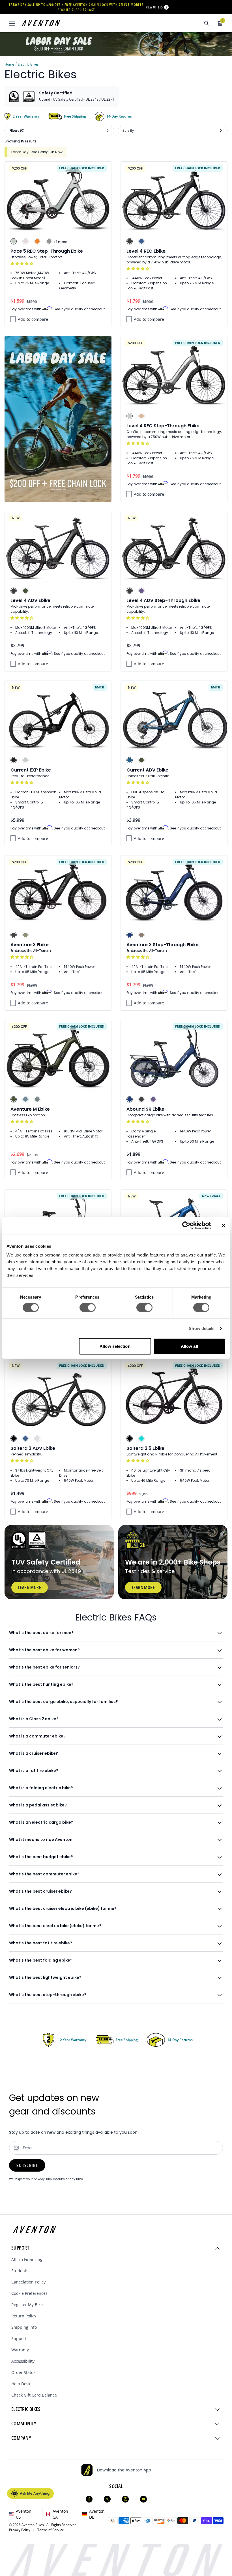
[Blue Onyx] (130, 760)
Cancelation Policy (28, 2282)
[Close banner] (224, 1225)
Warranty (20, 2350)
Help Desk (21, 2384)
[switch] (88, 1307)
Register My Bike (27, 2305)
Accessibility (23, 2361)
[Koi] (37, 241)
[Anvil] (49, 241)
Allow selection (115, 1346)
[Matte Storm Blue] (141, 241)
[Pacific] (25, 1099)
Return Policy (24, 2316)
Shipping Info (24, 2327)
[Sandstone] (141, 416)
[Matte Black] (130, 241)
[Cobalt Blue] (130, 935)
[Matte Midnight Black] (14, 1438)
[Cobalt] (130, 1099)
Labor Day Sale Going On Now (37, 152)
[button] (22, 264)
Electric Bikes (28, 64)
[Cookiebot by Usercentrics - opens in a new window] (186, 1225)
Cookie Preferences (29, 2293)
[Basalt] (37, 1099)
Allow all (189, 1346)
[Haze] (141, 591)
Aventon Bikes (33, 2525)
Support (19, 2338)
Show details (202, 1328)
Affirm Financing (27, 2259)
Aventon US (24, 2514)
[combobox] (176, 23)
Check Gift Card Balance (34, 2395)
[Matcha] (25, 935)
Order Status (23, 2372)
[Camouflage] (25, 591)
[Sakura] (25, 241)
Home (9, 64)
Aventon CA (60, 2514)
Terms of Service (51, 2530)
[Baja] (141, 1438)
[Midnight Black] (14, 760)
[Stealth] (14, 935)
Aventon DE (97, 2514)
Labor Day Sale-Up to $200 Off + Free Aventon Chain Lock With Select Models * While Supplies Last (76, 7)
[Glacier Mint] (14, 241)
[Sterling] (37, 1438)
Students (20, 2271)
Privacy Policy (21, 2530)
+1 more (60, 242)
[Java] (141, 935)
